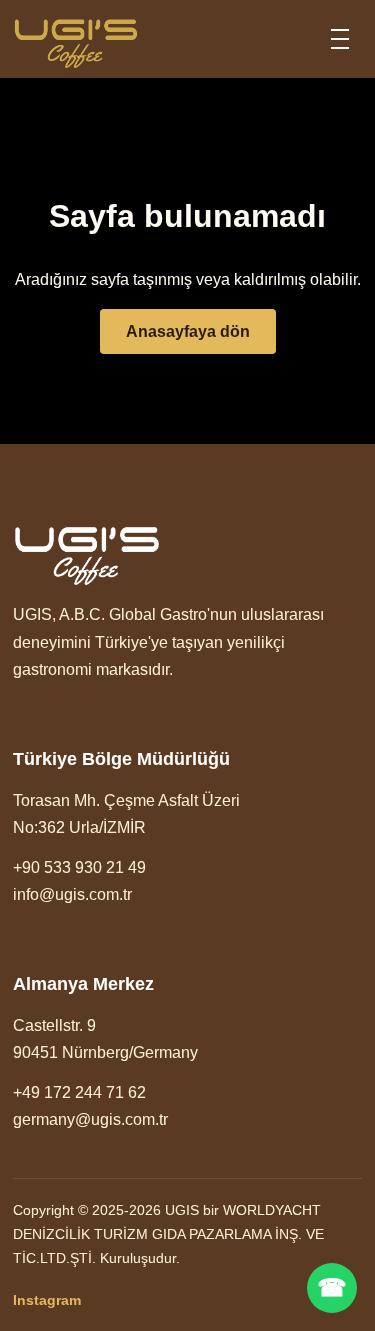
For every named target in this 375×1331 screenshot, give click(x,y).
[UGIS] (76, 39)
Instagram (47, 1300)
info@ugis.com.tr (72, 894)
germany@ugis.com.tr (90, 1119)
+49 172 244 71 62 (79, 1092)
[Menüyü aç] (340, 39)
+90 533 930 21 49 (79, 867)
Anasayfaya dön (188, 331)
